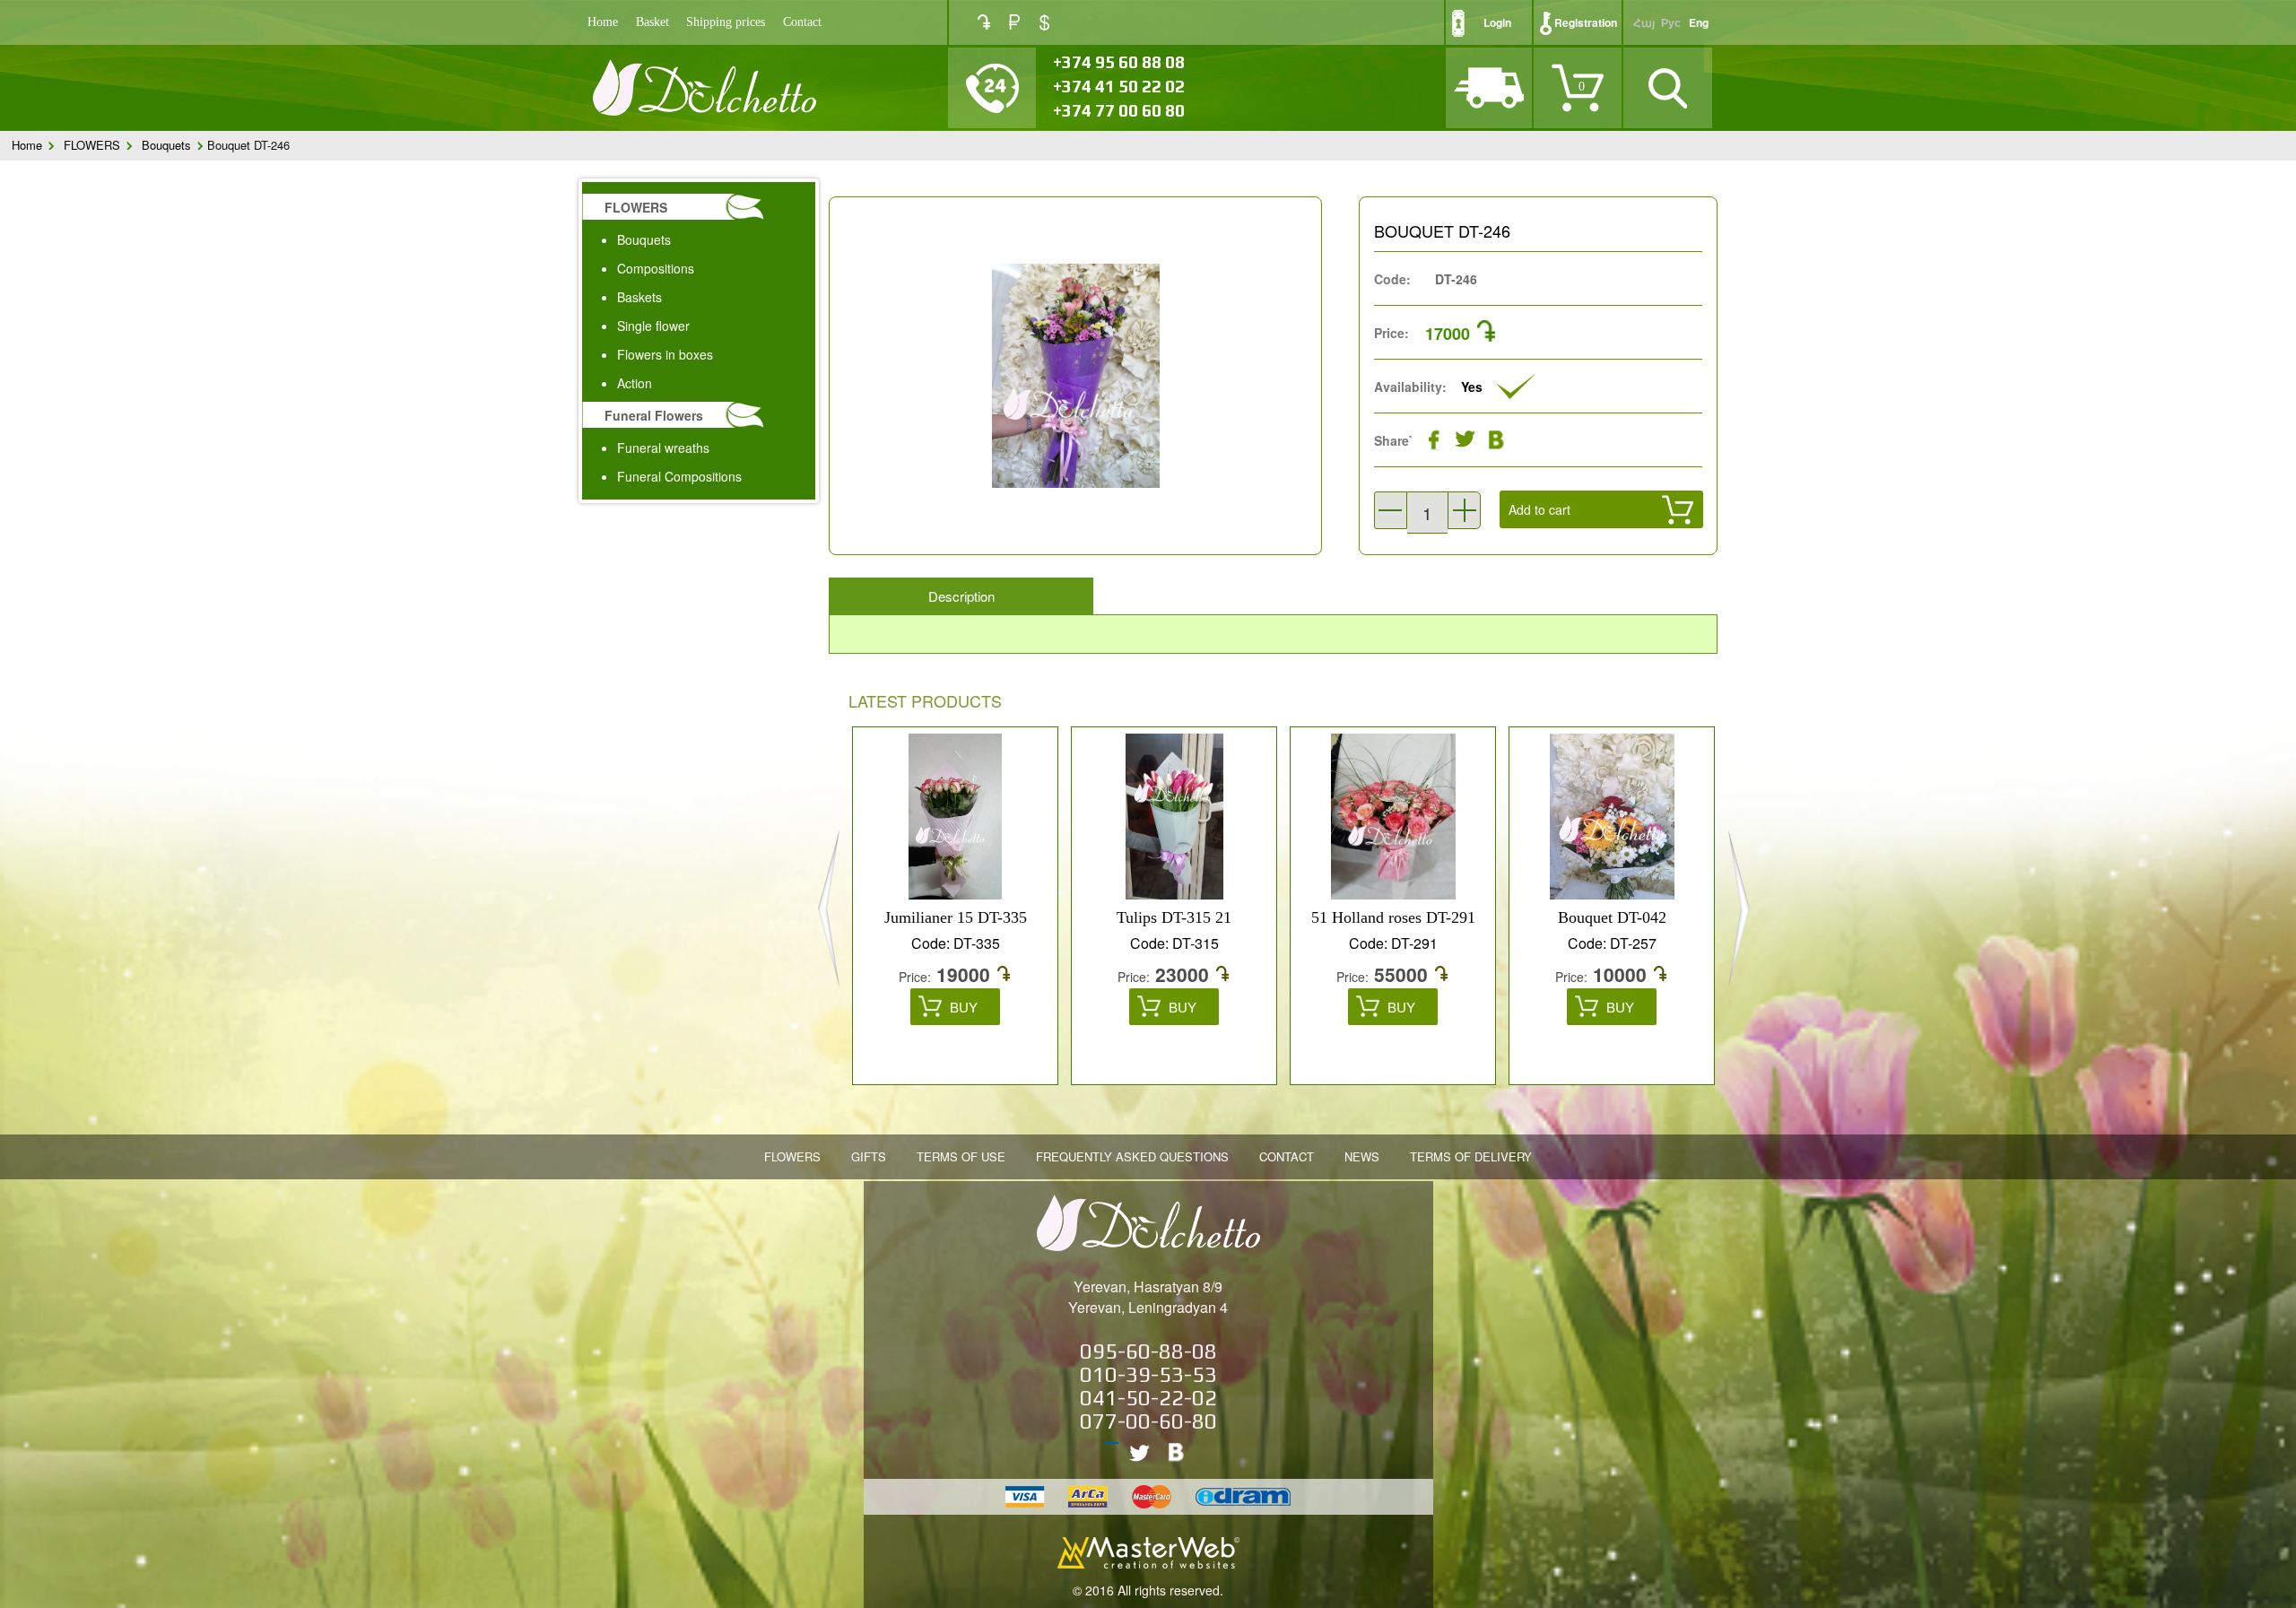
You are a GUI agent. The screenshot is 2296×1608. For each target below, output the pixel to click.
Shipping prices (726, 22)
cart (1550, 552)
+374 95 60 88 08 (1119, 62)
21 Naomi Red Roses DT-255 (1639, 917)
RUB (1014, 22)
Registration (1586, 22)
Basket (652, 22)
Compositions (656, 268)
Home (603, 22)
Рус (1671, 22)
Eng (1699, 22)
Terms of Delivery (1471, 1156)
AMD (984, 22)
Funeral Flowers (654, 415)
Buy (991, 1007)
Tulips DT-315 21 (983, 917)
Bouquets (166, 145)
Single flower (653, 326)
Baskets (639, 297)
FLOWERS (92, 145)
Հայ (1644, 22)
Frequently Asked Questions (1132, 1156)
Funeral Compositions (679, 476)
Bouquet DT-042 (1421, 917)
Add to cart (1539, 509)
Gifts (869, 1156)
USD (1044, 22)
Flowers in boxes (665, 354)
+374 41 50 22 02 (1119, 86)
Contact (802, 22)
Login (1497, 22)
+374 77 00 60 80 (1119, 110)
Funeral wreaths (663, 448)
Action (635, 383)
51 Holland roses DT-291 (1202, 917)
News (1362, 1156)
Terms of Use (961, 1156)
